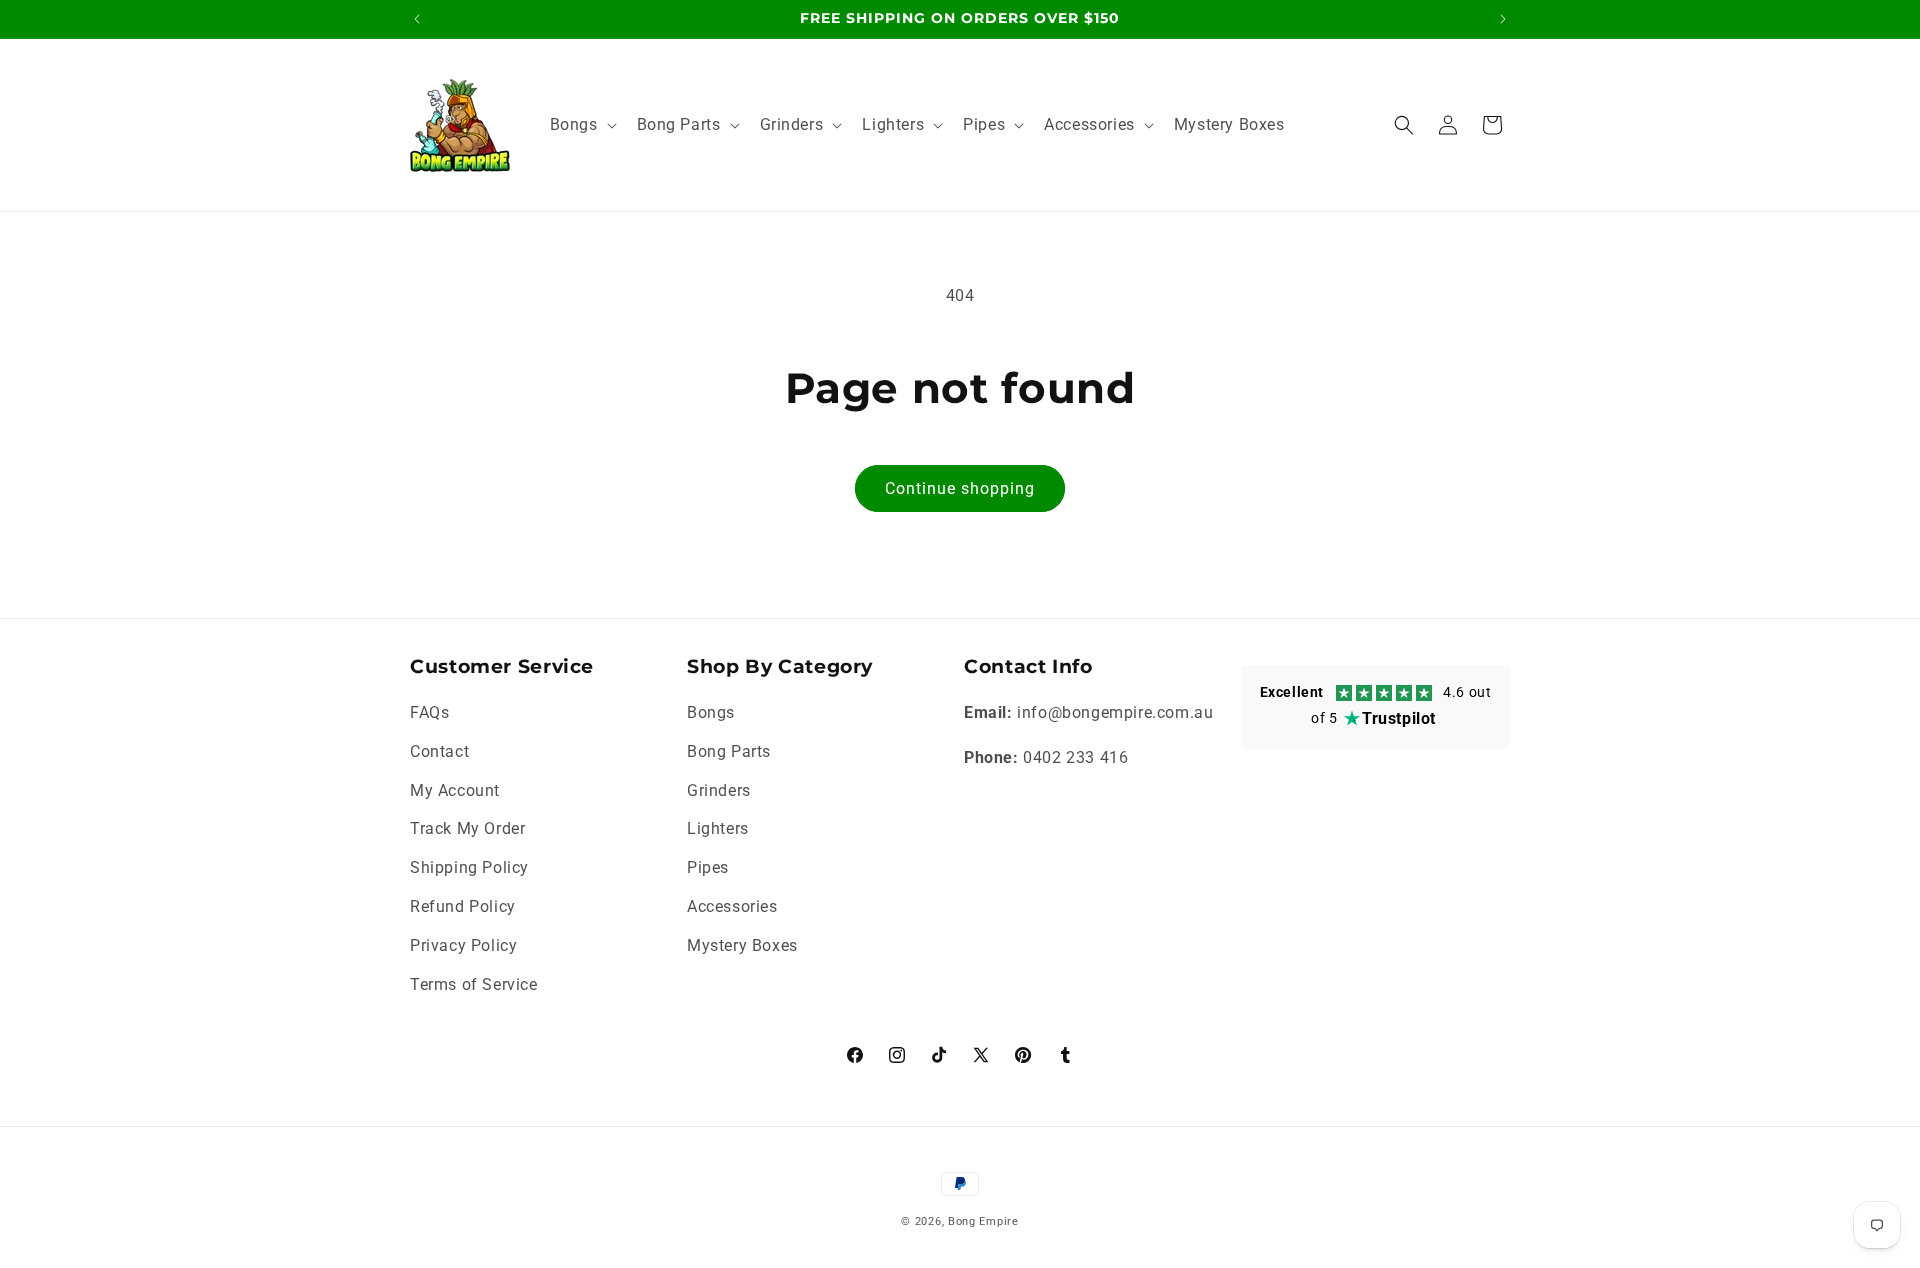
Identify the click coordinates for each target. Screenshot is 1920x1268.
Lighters (718, 828)
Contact (439, 751)
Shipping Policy (469, 867)
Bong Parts (729, 751)
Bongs (711, 712)
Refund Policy (463, 906)
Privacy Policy (463, 945)
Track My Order (467, 828)
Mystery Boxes (742, 945)
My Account (455, 790)
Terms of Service (474, 984)
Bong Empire (983, 1221)
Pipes (708, 867)
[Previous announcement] (417, 19)
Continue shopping (960, 488)
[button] (581, 125)
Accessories (732, 906)
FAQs (429, 712)
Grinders (719, 790)
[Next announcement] (1503, 19)
